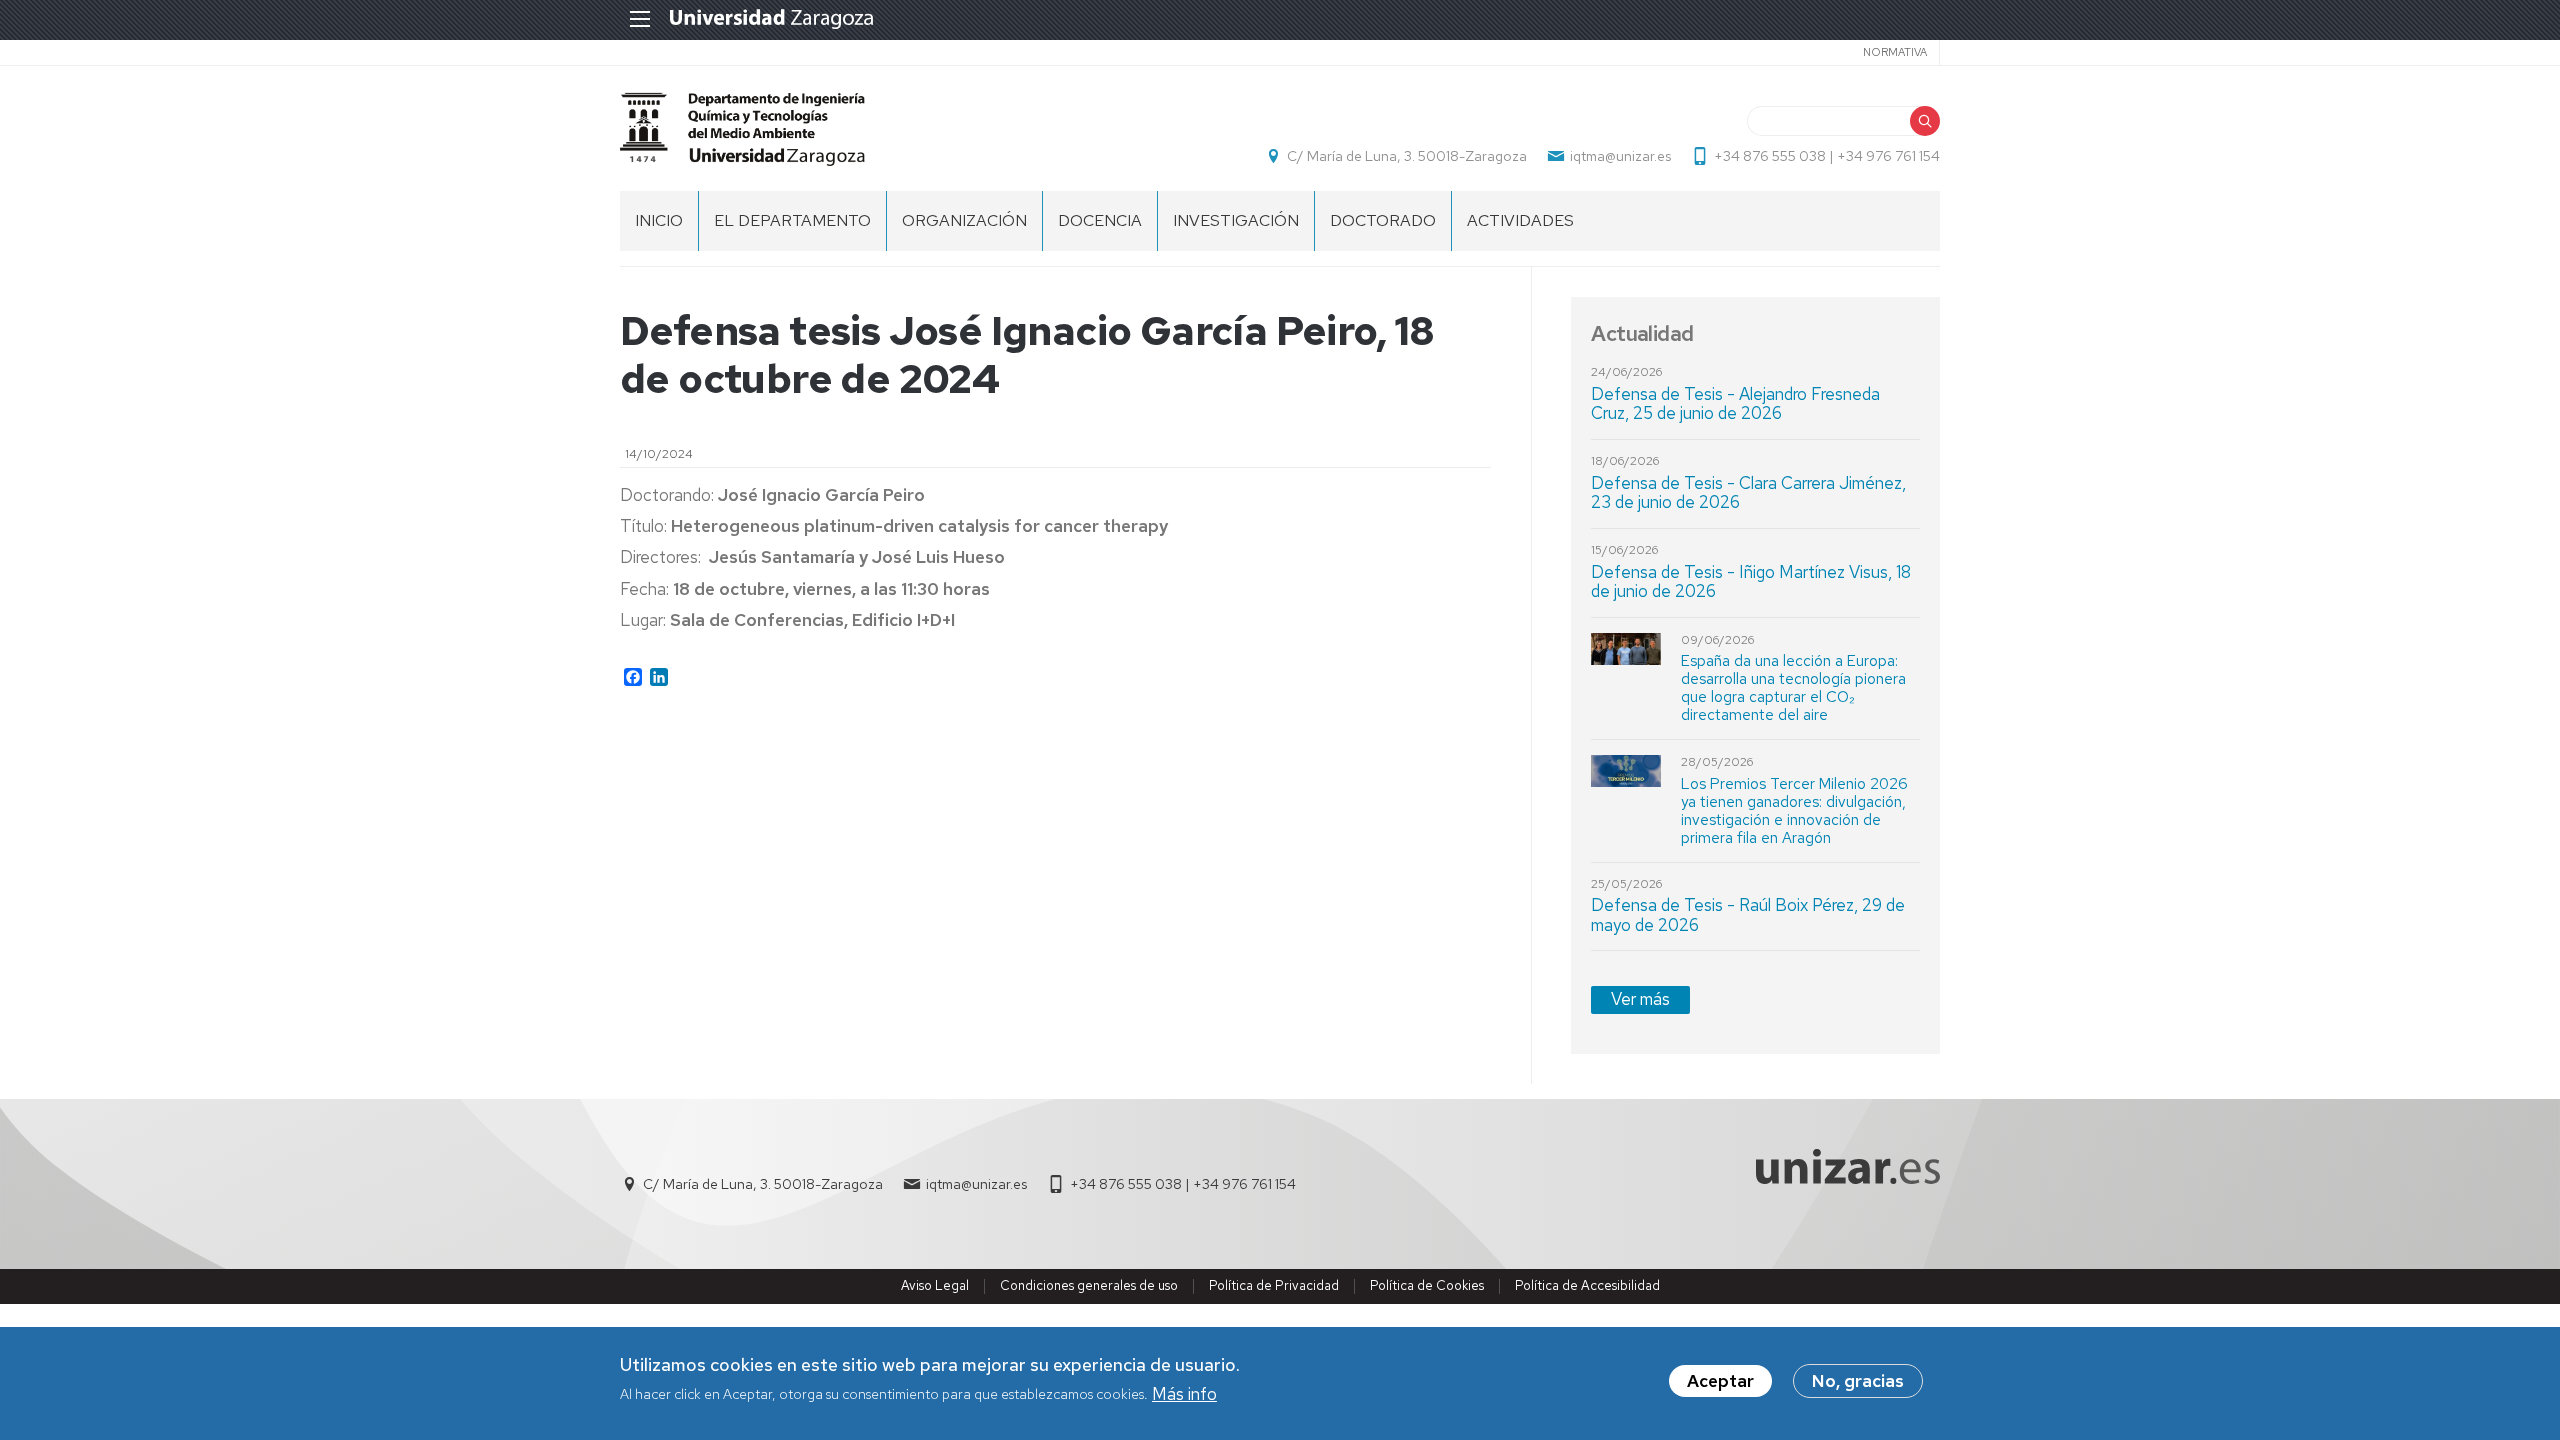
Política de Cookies (1427, 1285)
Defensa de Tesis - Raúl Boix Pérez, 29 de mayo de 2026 (1748, 915)
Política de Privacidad (1274, 1285)
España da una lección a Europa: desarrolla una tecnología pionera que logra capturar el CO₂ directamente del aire (1793, 688)
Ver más (1640, 999)
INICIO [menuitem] (659, 220)
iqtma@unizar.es (1620, 156)
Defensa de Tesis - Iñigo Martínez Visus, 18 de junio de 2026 (1751, 582)
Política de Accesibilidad (1587, 1285)
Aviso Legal (935, 1285)
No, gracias (1858, 1381)
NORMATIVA (1895, 52)
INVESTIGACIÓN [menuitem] (1236, 220)
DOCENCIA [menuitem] (1100, 220)
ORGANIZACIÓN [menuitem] (964, 220)
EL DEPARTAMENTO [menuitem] (792, 220)
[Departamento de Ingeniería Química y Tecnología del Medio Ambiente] (742, 128)
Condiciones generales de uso (1089, 1285)
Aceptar (1720, 1381)
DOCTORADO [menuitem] (1383, 220)
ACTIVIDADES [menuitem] (1520, 220)
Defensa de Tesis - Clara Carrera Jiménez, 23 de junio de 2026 (1748, 493)
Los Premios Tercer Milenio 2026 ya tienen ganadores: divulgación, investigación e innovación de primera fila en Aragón (1794, 811)
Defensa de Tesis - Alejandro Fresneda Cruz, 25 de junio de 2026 (1735, 404)
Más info (1184, 1394)
